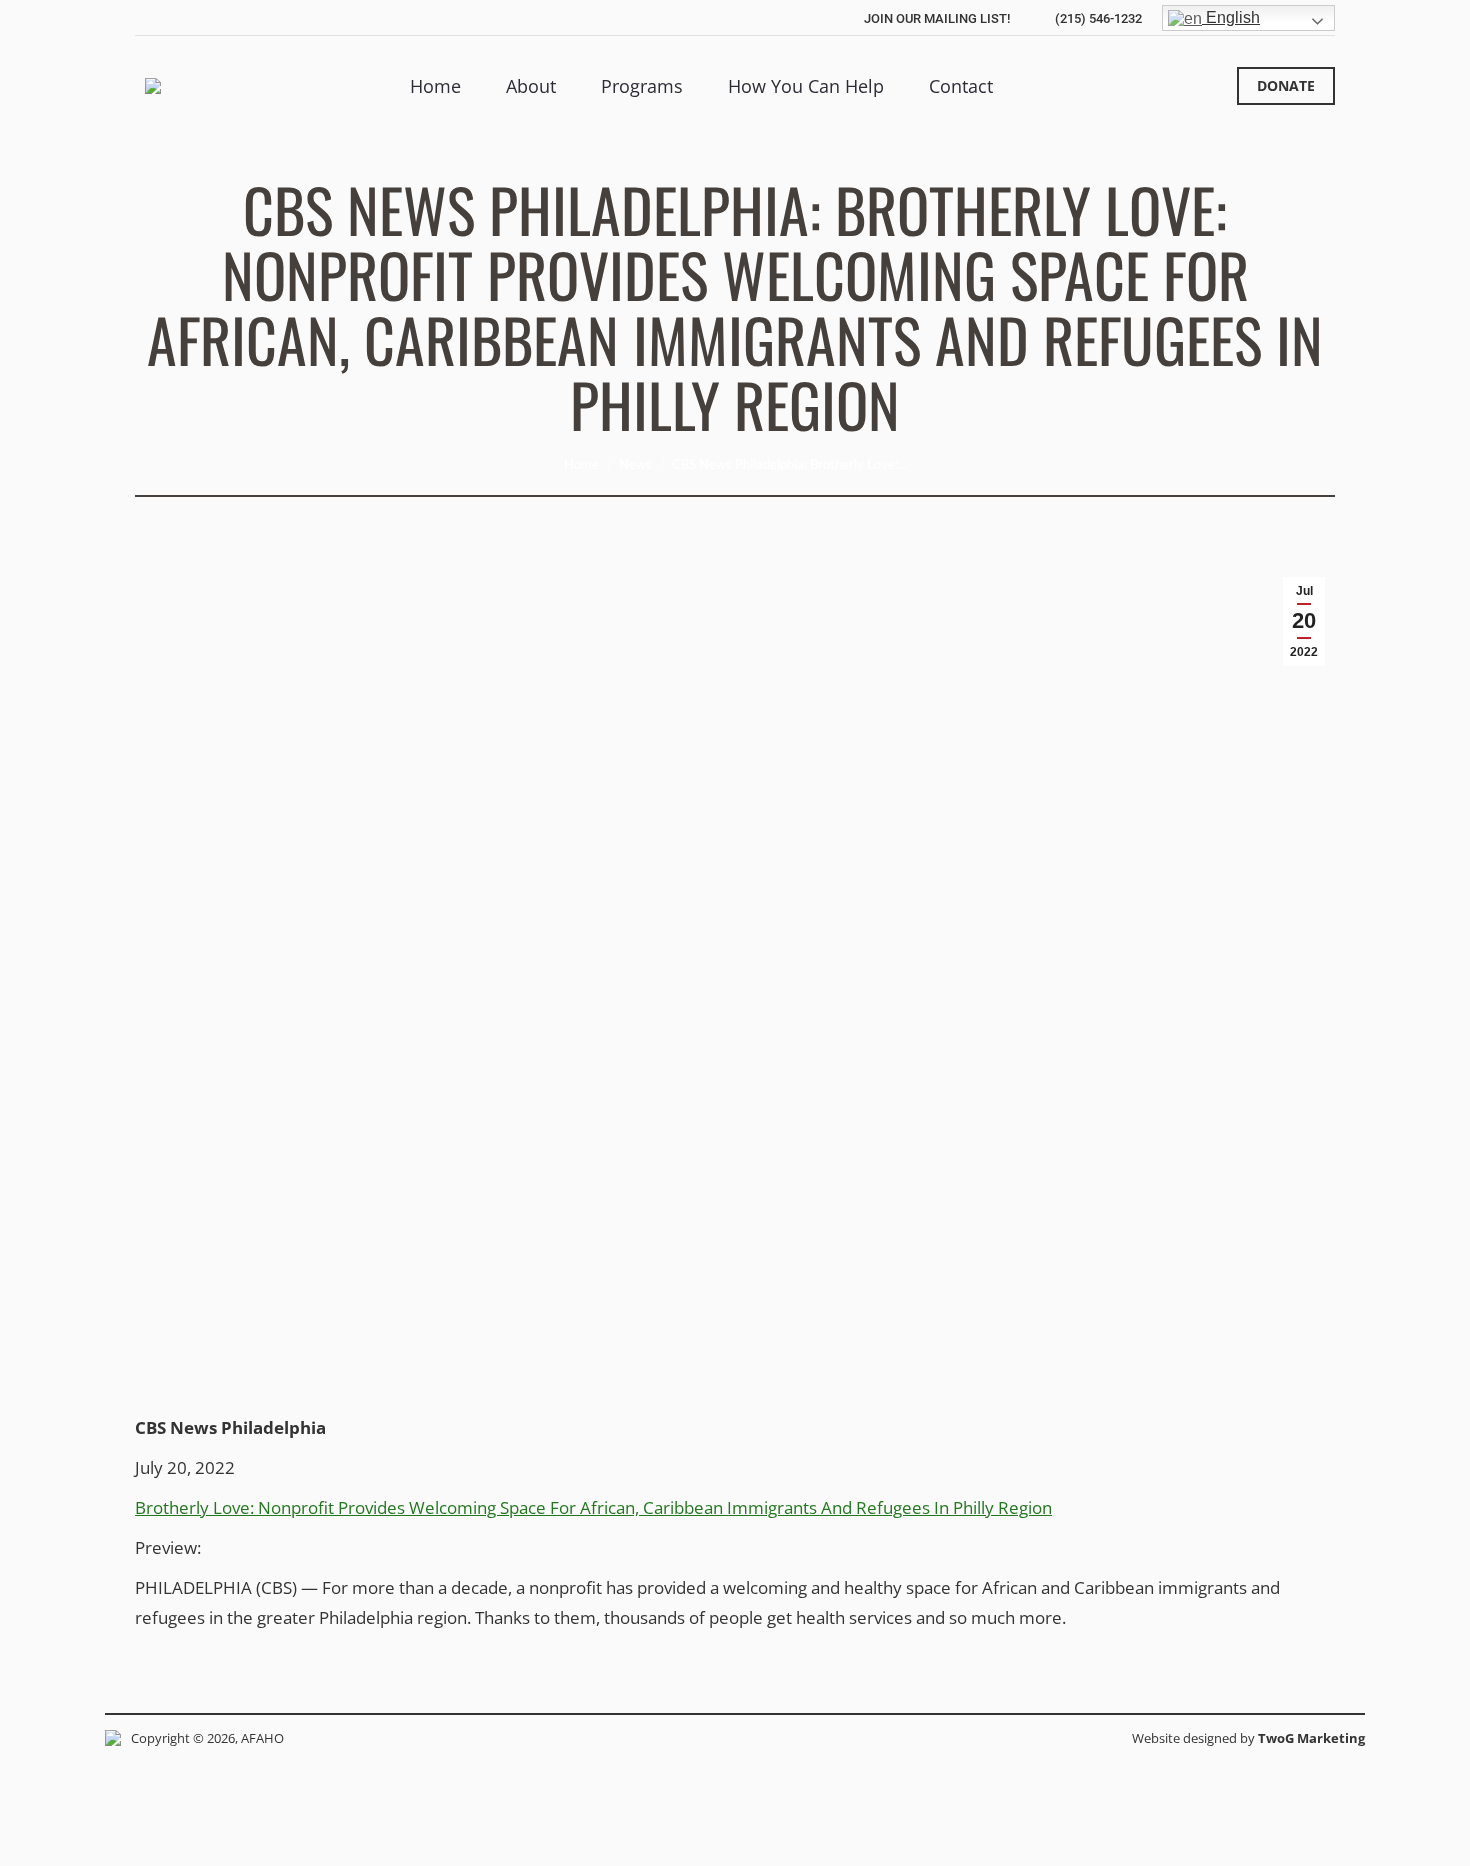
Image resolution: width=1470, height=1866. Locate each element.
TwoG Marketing (1311, 1738)
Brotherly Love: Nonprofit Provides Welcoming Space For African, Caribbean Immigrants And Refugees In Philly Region (593, 1507)
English (1231, 17)
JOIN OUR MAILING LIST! (937, 18)
